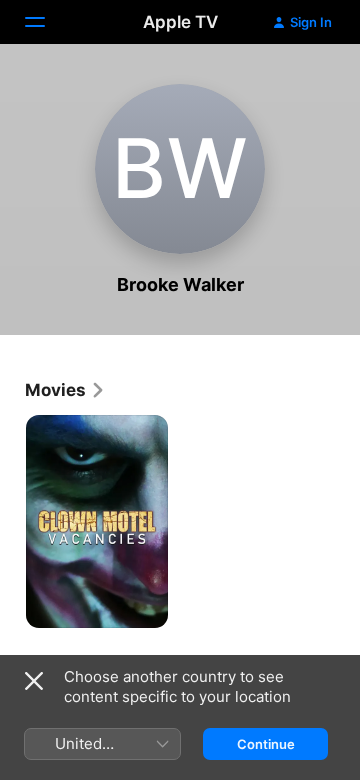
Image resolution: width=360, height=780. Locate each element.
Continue (266, 744)
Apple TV (180, 22)
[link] (65, 390)
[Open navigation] (47, 22)
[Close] (34, 681)
